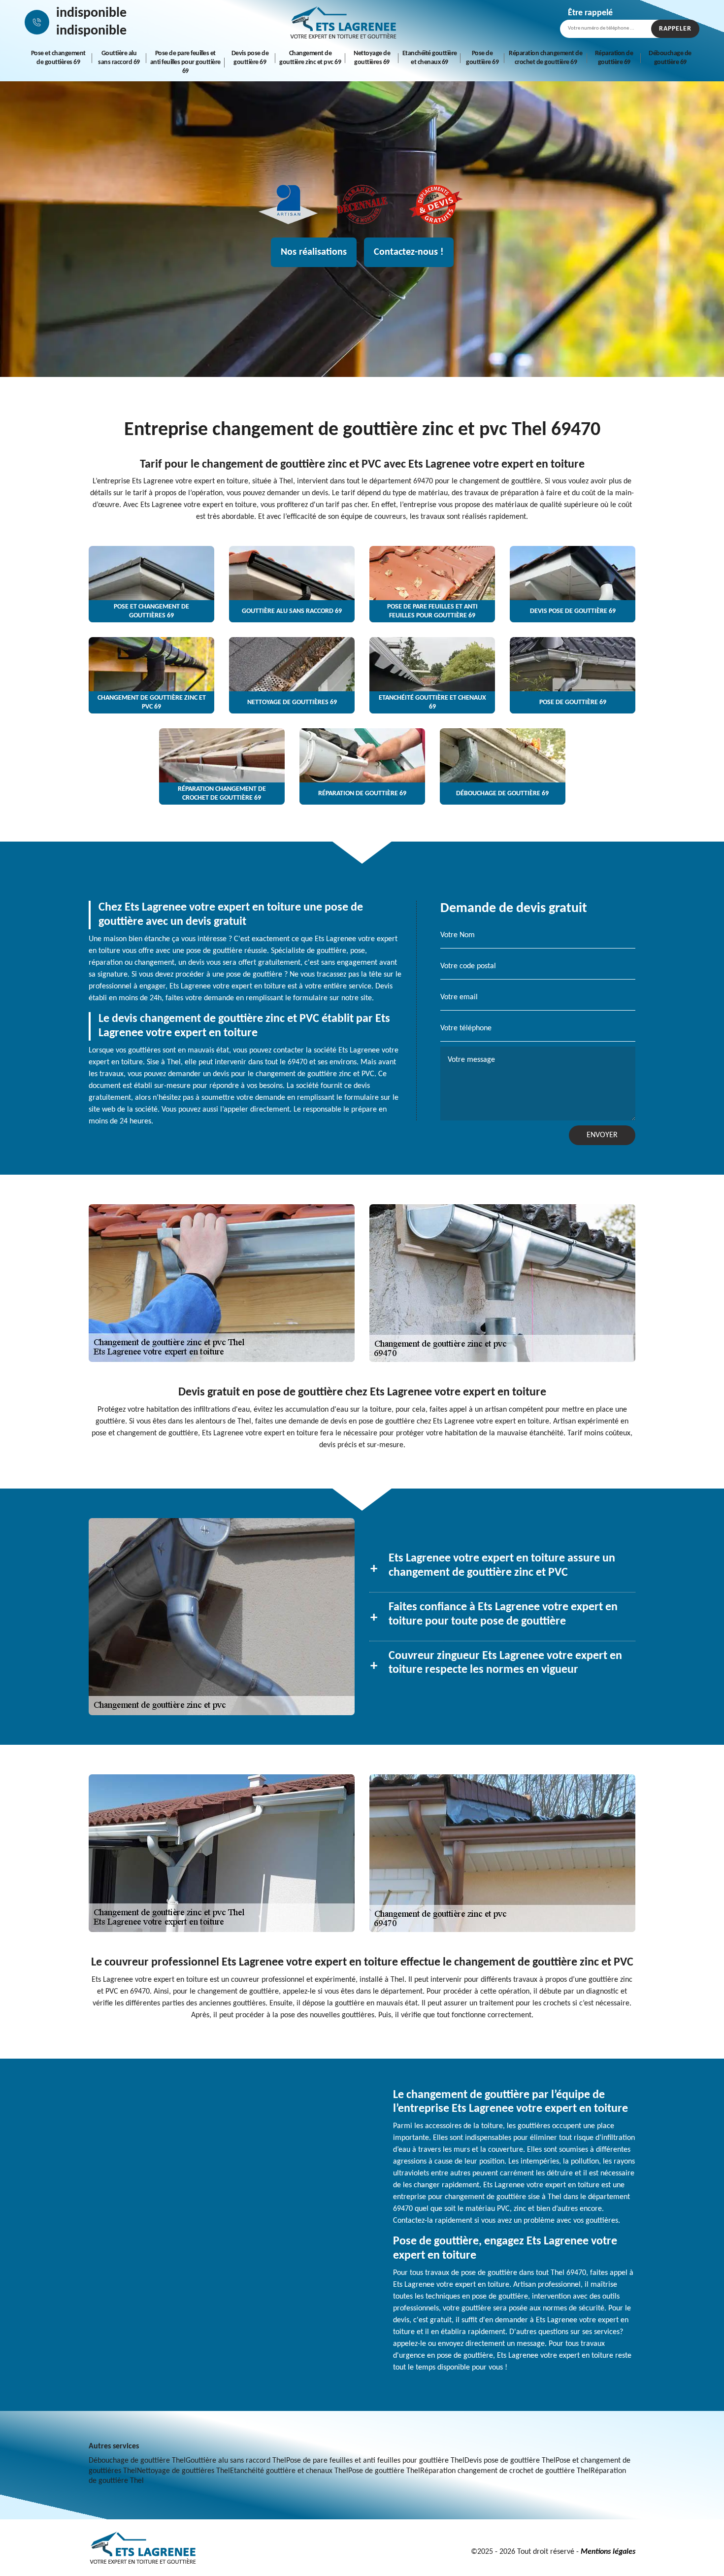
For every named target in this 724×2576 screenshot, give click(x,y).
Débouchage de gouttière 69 (670, 58)
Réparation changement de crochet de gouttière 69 (545, 58)
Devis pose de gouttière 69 (250, 58)
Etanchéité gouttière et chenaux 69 (430, 58)
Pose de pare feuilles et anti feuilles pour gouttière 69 (185, 62)
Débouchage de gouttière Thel (137, 2461)
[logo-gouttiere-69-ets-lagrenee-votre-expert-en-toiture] (343, 22)
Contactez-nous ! (409, 252)
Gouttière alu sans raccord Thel (236, 2461)
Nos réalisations (314, 252)
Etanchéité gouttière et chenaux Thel (289, 2471)
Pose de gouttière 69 (482, 58)
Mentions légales (608, 2552)
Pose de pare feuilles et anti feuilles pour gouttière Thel (375, 2461)
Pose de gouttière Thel (384, 2471)
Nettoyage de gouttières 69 (372, 58)
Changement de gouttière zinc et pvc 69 (310, 58)
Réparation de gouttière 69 (614, 58)
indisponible (91, 13)
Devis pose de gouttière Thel (510, 2461)
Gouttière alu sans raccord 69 (119, 58)
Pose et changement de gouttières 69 (58, 58)
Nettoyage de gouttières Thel (183, 2471)
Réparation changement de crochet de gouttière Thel (505, 2471)
